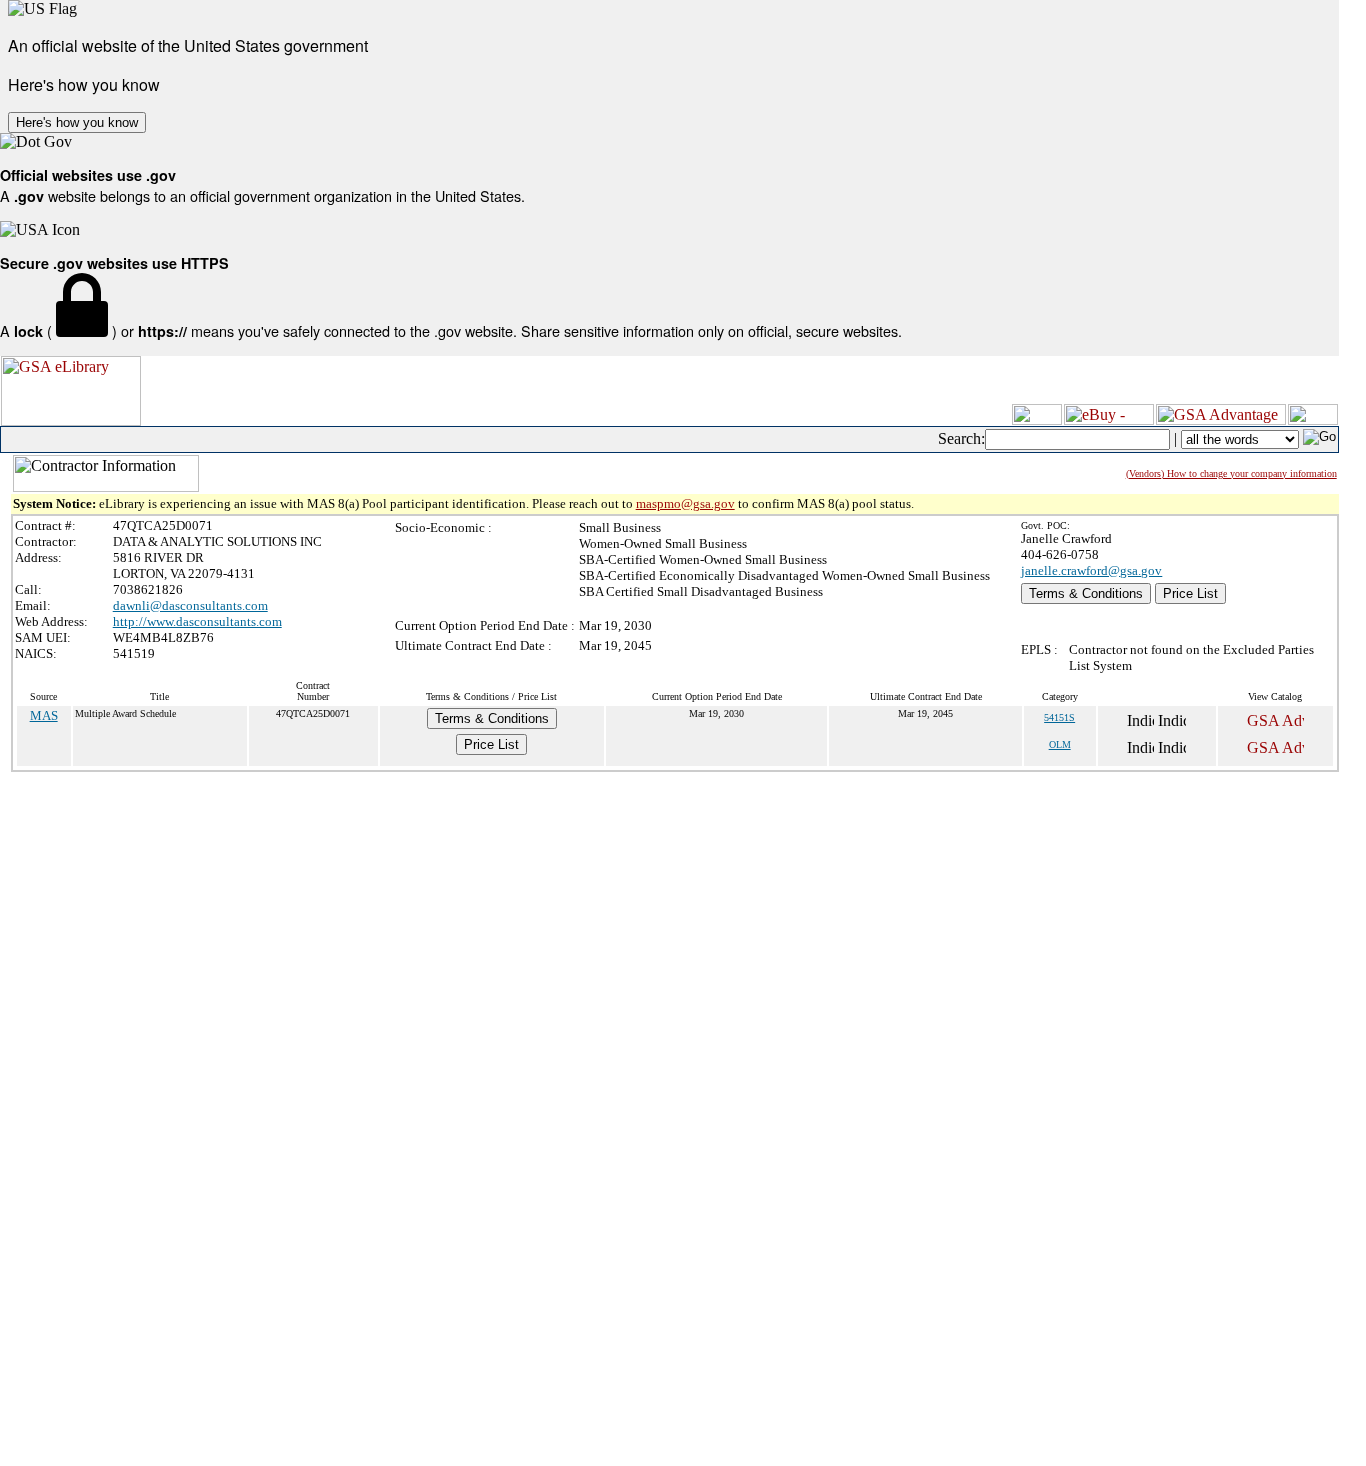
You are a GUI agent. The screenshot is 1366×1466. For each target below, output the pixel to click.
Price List (1190, 593)
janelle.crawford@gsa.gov (1091, 570)
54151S (1059, 717)
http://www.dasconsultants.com (197, 621)
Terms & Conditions (1086, 593)
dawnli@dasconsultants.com (190, 605)
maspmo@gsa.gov (685, 503)
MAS (44, 715)
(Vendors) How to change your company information (1231, 473)
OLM (1060, 744)
